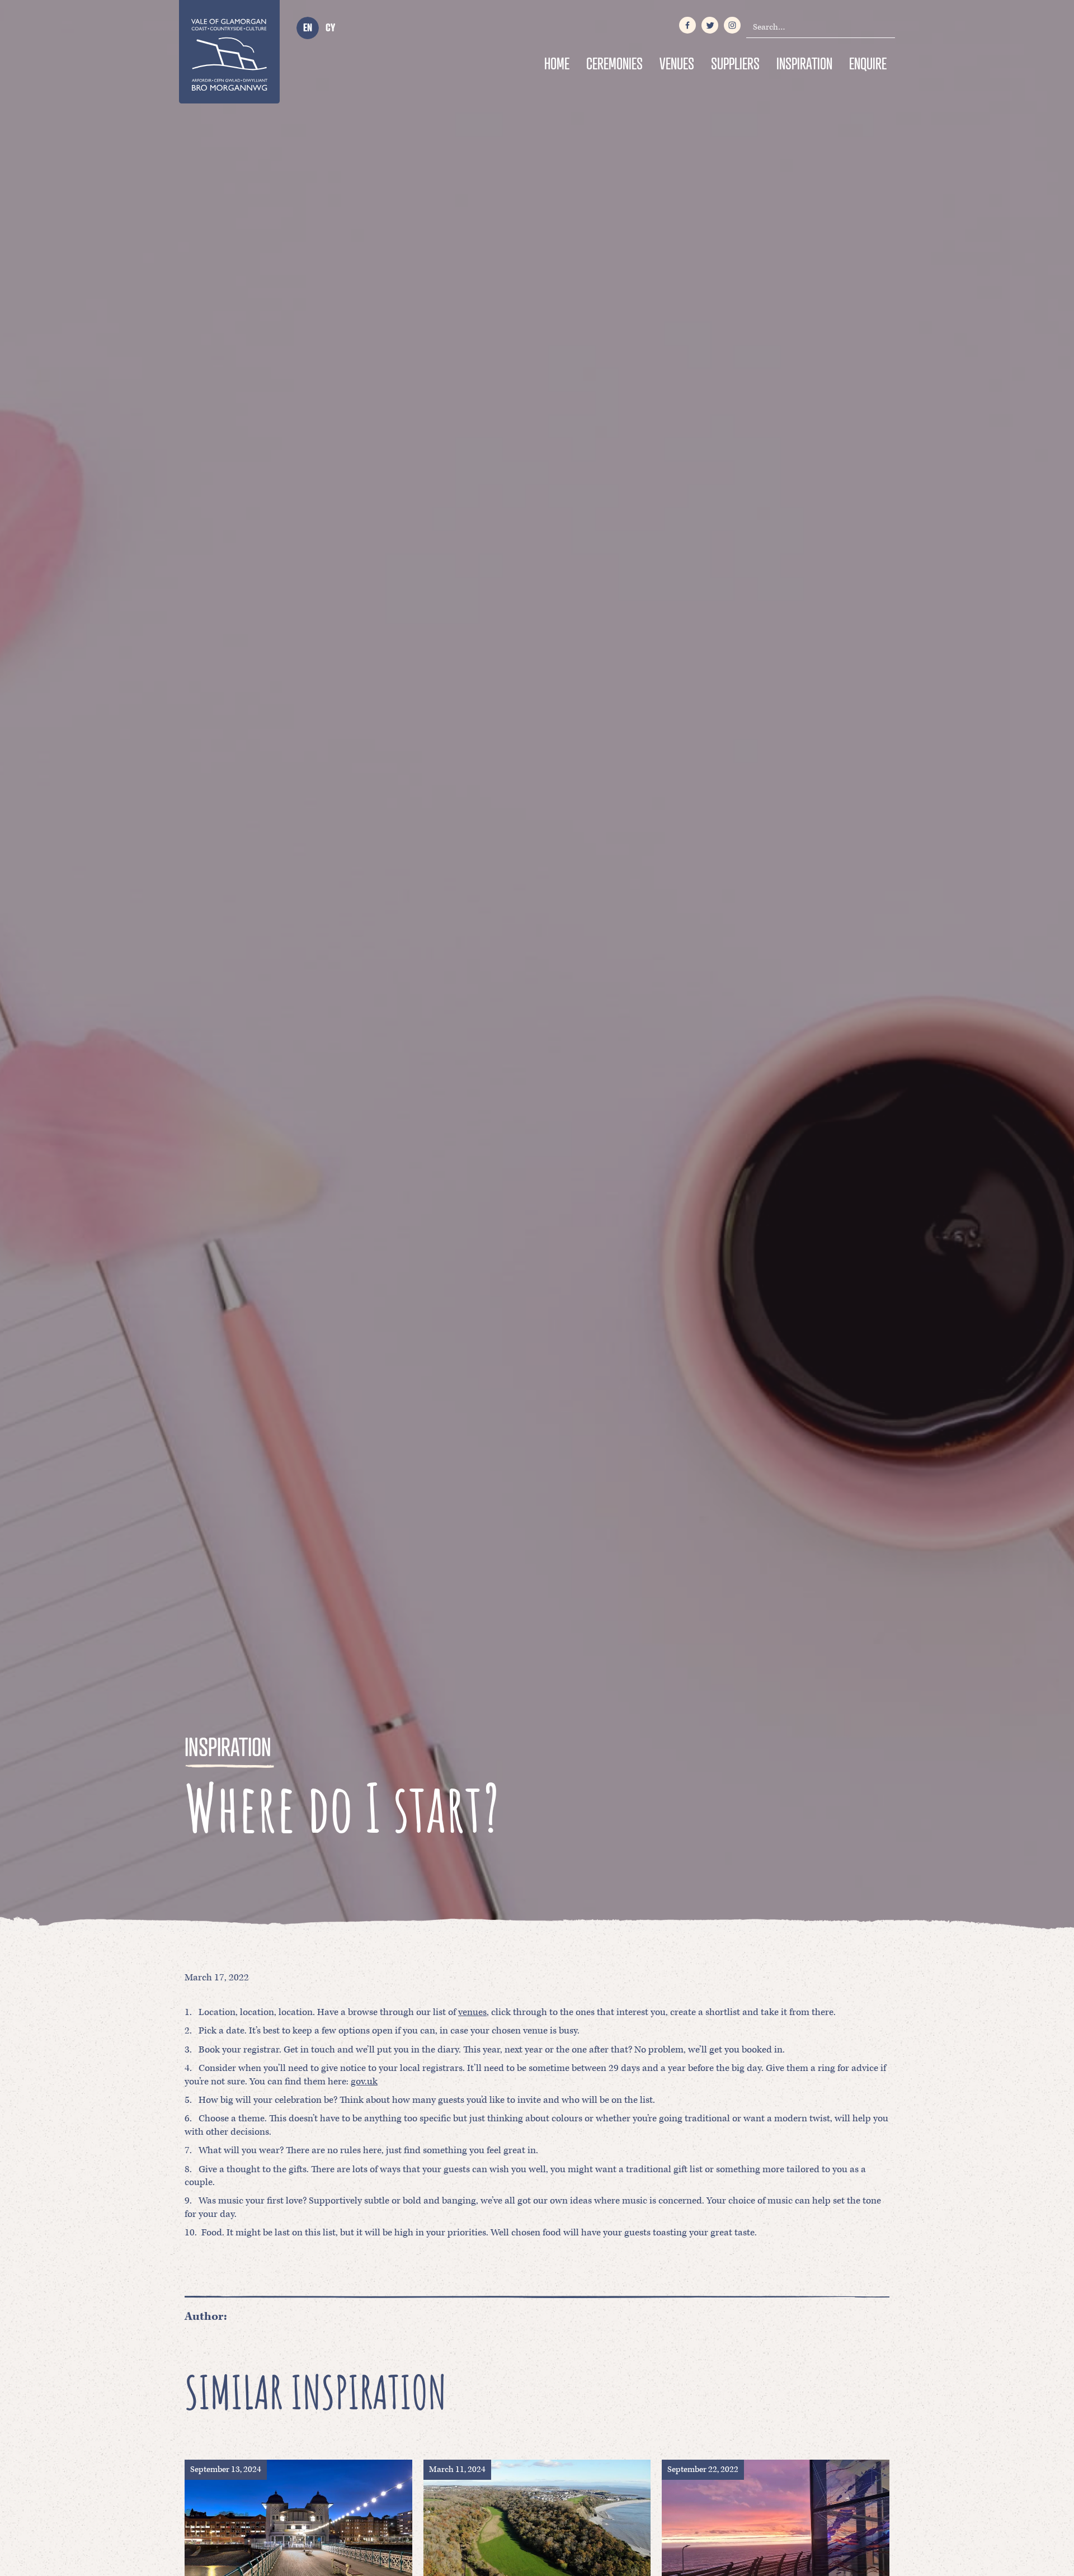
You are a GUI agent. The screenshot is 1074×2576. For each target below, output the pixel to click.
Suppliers (735, 63)
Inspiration (804, 63)
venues (472, 2012)
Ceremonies (614, 63)
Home (557, 63)
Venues (677, 63)
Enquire (868, 63)
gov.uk (364, 2082)
